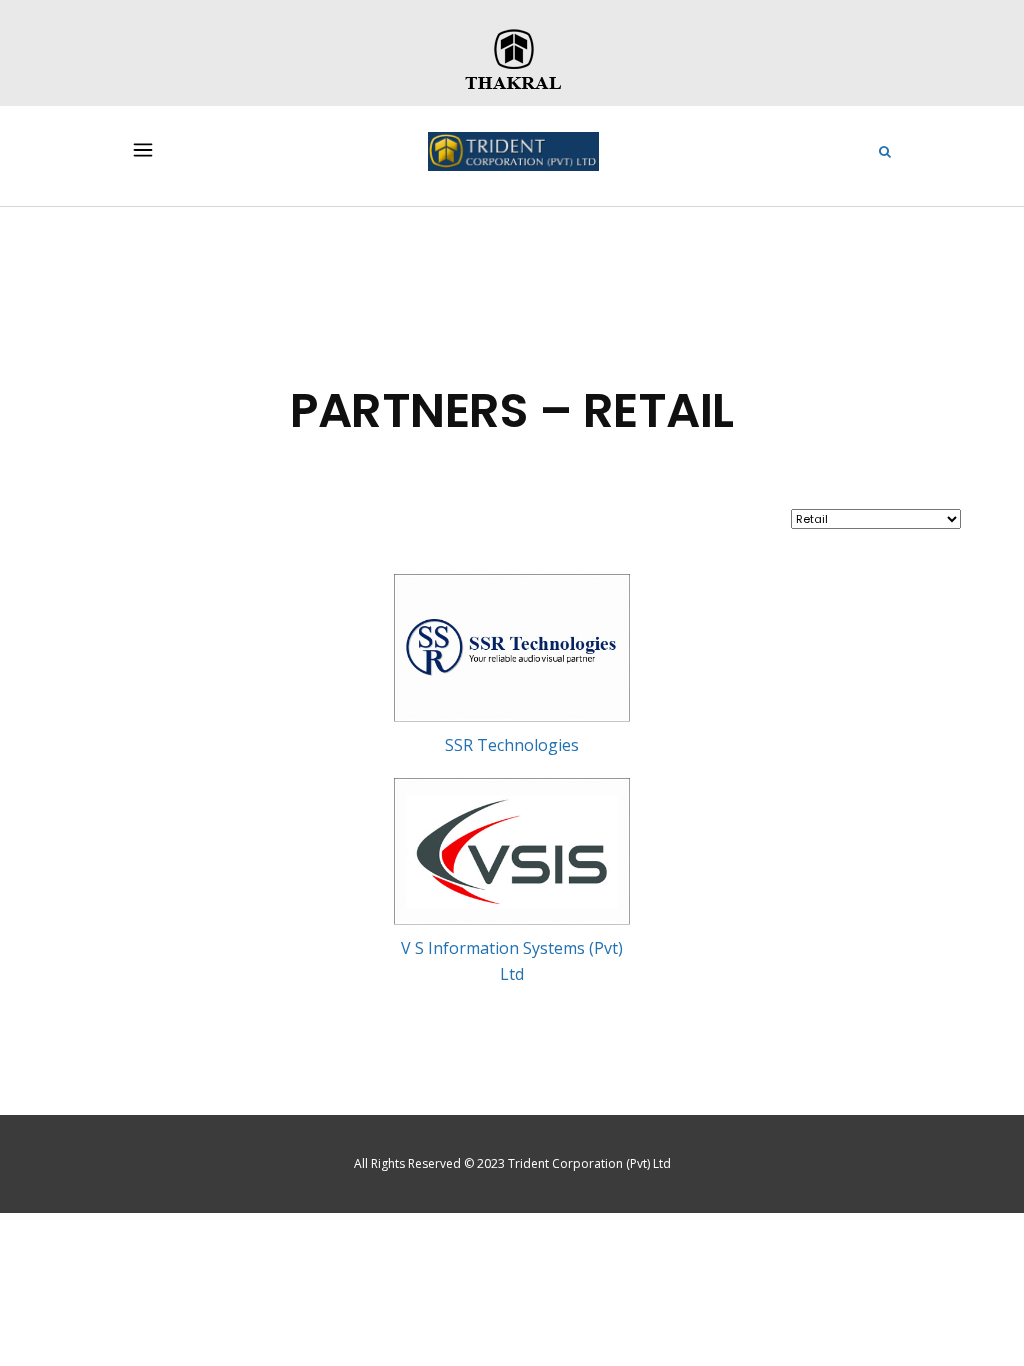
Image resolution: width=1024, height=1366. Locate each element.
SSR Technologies (512, 745)
